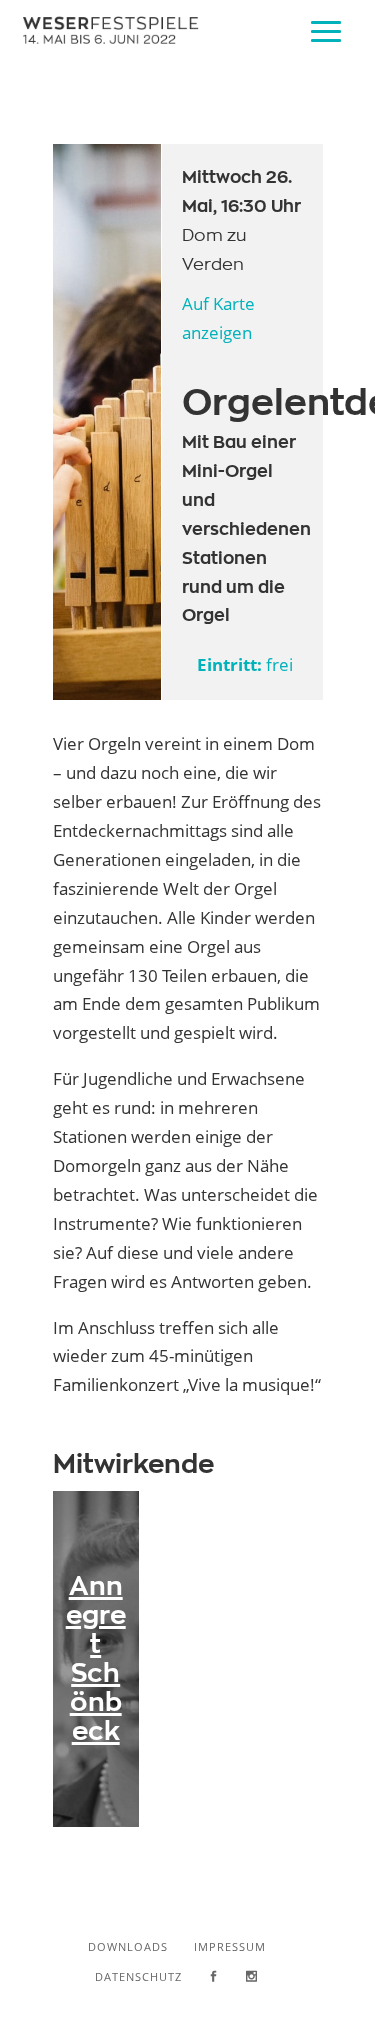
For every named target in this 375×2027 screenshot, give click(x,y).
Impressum (230, 1946)
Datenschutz (138, 1976)
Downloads (128, 1946)
